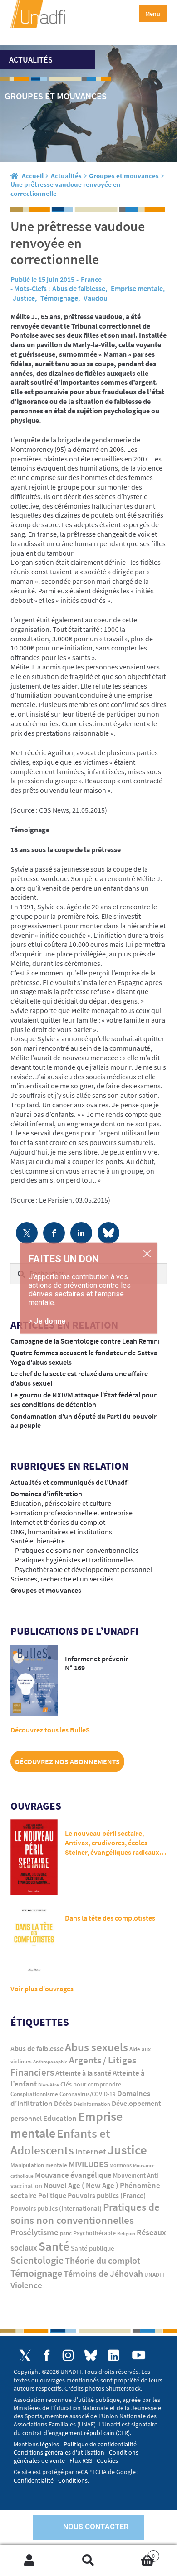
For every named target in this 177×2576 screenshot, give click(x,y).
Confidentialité (34, 2480)
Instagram (68, 2355)
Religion (126, 2233)
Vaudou (96, 298)
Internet (91, 2151)
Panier (136, 2552)
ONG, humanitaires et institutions (61, 1532)
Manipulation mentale (39, 2165)
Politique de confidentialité (100, 2444)
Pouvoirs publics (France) (107, 2195)
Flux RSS (81, 2460)
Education (60, 2118)
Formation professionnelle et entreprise (71, 1513)
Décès (63, 2103)
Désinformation (92, 2104)
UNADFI (154, 2275)
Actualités (66, 176)
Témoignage (59, 298)
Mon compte (29, 2561)
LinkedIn (113, 2355)
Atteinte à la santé (83, 2073)
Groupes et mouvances (124, 176)
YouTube (138, 2355)
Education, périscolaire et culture (61, 1503)
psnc (66, 2233)
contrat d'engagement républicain (68, 2433)
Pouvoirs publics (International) (56, 2208)
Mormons (120, 2165)
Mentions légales (36, 2444)
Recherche (88, 2561)
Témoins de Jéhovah (103, 2273)
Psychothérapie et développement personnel (84, 1569)
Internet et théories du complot (58, 1522)
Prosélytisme (34, 2232)
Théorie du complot (103, 2260)
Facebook (47, 2355)
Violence (26, 2285)
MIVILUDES (88, 2164)
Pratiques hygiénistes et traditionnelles (74, 1560)
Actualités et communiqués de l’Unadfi (70, 1482)
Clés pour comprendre (91, 2084)
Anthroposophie (50, 2062)
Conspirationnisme (34, 2094)
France (91, 279)
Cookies (107, 2460)
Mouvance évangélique (73, 2175)
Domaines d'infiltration (46, 1494)
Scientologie (37, 2260)
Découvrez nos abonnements (67, 1761)
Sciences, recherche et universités (62, 1579)
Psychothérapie (94, 2233)
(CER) (123, 2433)
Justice (24, 298)
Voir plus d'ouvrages (42, 1989)
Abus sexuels (96, 2047)
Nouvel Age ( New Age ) (81, 2185)
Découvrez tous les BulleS (50, 1730)
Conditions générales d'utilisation (59, 2452)
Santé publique (93, 2248)
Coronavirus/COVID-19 (88, 2094)
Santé (54, 2246)
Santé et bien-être (38, 1541)
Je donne (50, 1321)
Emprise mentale (137, 288)
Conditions (73, 2480)
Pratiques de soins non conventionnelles (77, 1550)
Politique (52, 2195)
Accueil (33, 176)
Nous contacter (96, 2527)
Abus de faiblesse (79, 288)
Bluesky (91, 2355)
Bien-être (49, 2085)
